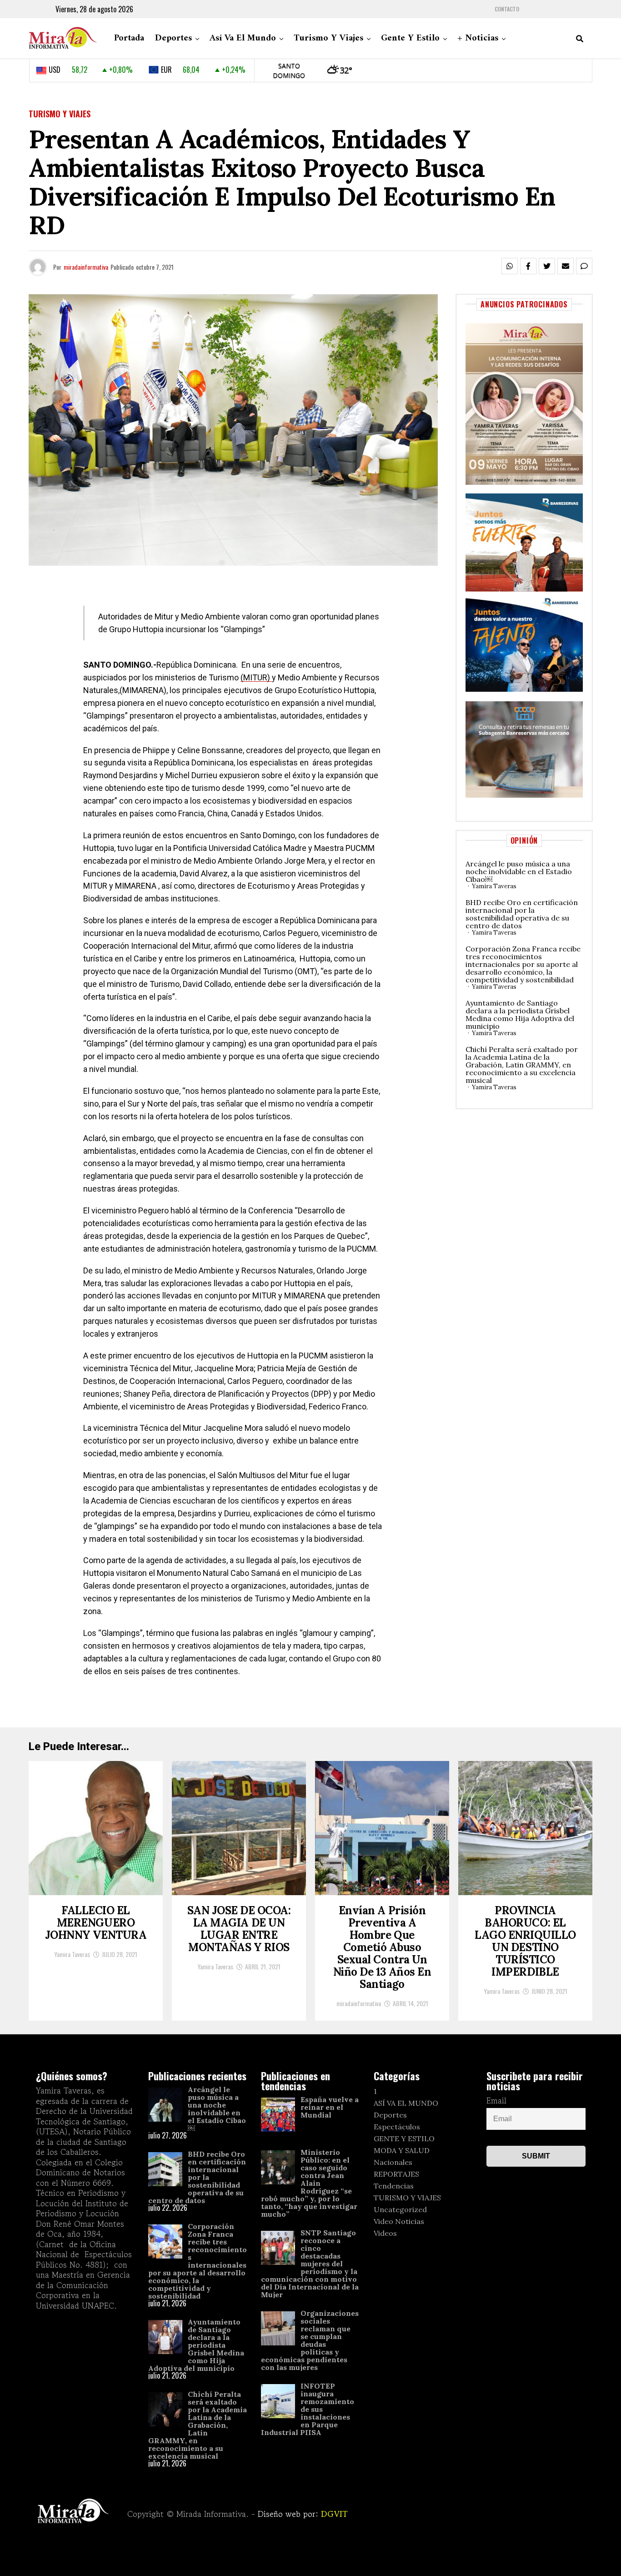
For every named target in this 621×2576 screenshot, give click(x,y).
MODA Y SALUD (402, 2150)
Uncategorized (400, 2209)
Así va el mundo (243, 38)
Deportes (173, 38)
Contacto (507, 9)
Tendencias (394, 2186)
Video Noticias (399, 2221)
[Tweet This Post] (547, 266)
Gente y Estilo (410, 38)
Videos (385, 2233)
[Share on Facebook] (528, 266)
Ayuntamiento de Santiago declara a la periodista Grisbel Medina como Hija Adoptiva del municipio (520, 1014)
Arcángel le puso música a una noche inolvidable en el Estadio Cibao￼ (519, 871)
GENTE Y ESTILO (404, 2138)
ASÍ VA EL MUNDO (406, 2103)
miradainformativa (86, 267)
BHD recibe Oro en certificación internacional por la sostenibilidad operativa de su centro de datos (522, 914)
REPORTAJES (396, 2174)
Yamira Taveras (494, 886)
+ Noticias (478, 38)
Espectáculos (397, 2127)
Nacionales (393, 2162)
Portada (129, 38)
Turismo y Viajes (328, 38)
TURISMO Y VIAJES (407, 2198)
